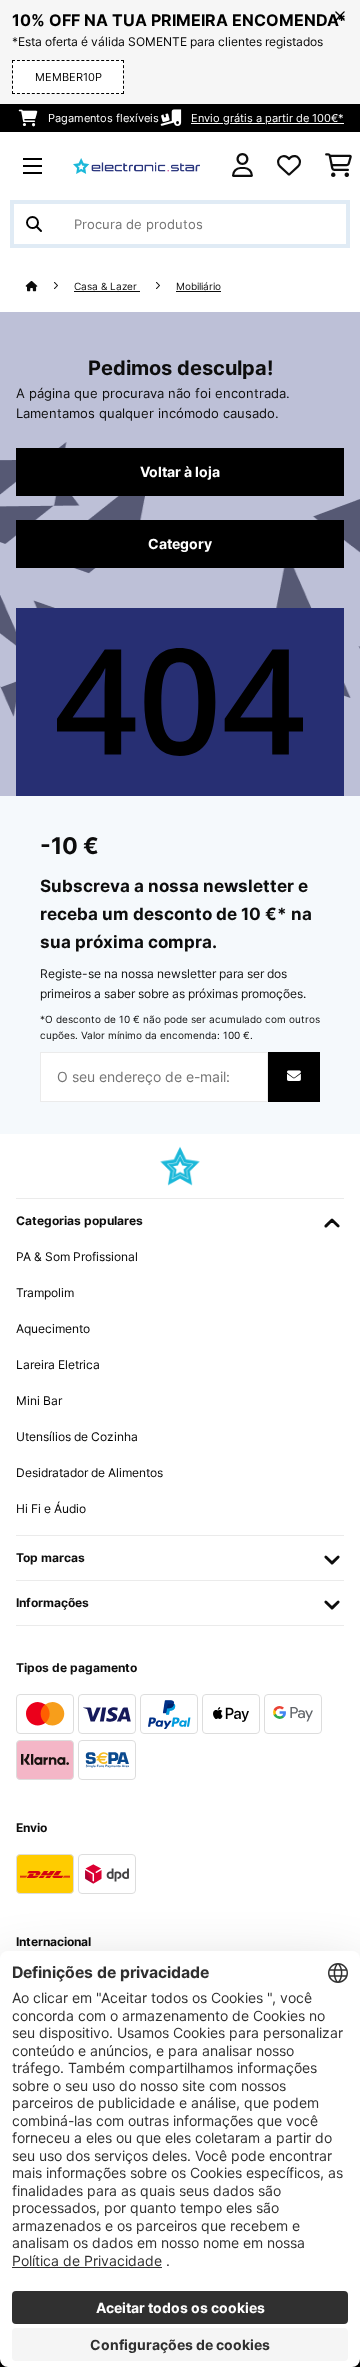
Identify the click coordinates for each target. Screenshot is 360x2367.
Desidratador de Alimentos (89, 1472)
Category (180, 544)
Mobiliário (198, 286)
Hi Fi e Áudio (51, 1508)
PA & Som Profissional (77, 1256)
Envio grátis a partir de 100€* (267, 118)
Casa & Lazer (107, 286)
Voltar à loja (180, 472)
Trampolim (45, 1292)
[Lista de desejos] (289, 166)
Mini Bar (39, 1400)
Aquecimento (53, 1328)
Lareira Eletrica (58, 1364)
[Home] (50, 286)
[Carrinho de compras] (338, 166)
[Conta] (242, 165)
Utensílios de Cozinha (77, 1436)
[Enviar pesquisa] (34, 224)
